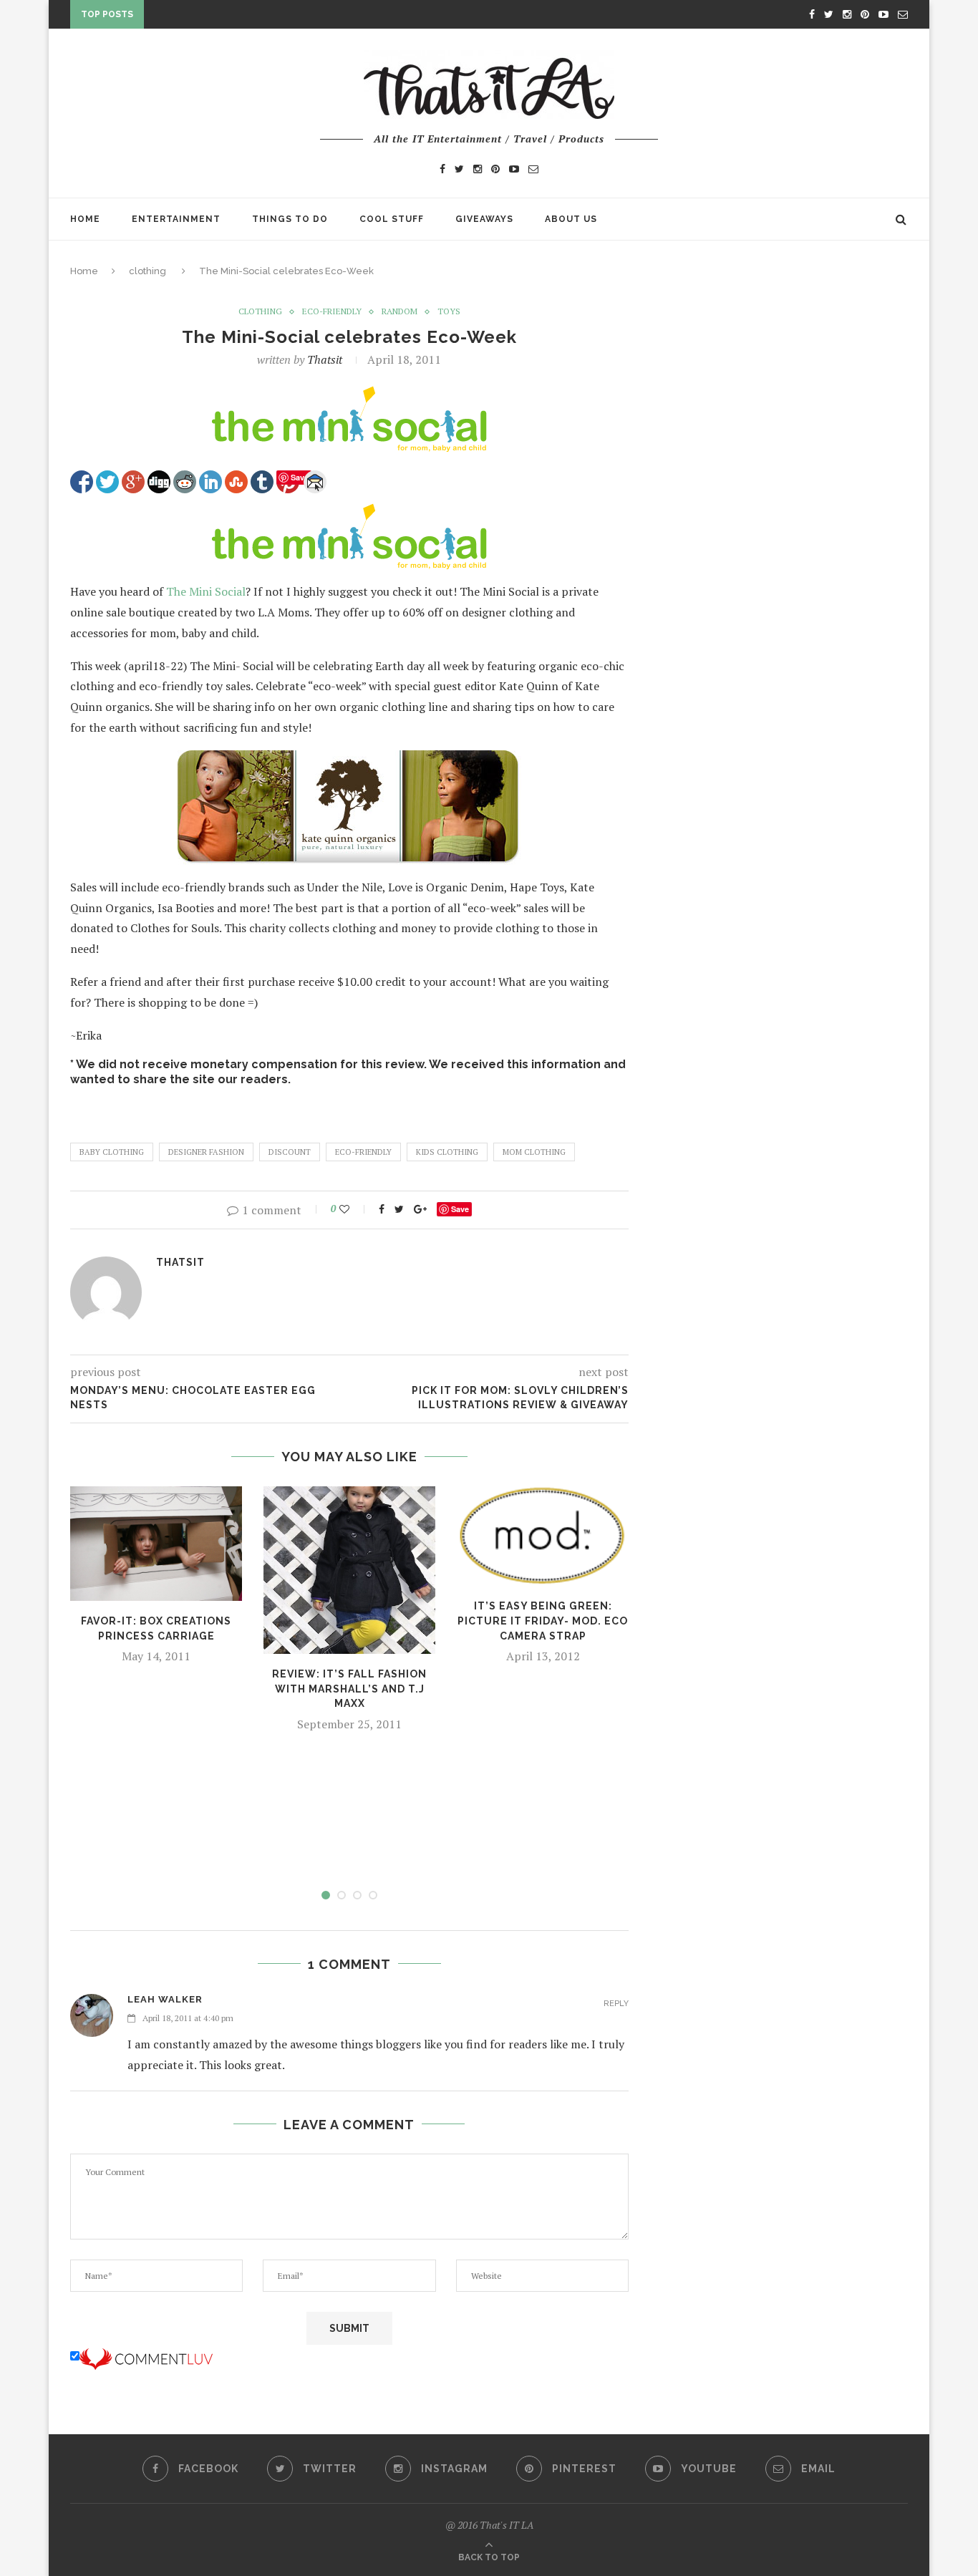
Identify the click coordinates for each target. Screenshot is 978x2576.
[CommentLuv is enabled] (146, 2356)
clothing (147, 271)
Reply (616, 2004)
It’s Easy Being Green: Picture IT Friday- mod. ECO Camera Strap (543, 1621)
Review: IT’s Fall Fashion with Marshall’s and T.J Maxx (349, 1689)
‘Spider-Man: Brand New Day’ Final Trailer (264, 23)
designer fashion (206, 1152)
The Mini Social (206, 591)
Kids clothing (447, 1152)
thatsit (325, 359)
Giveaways (484, 219)
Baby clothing (112, 1152)
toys (449, 311)
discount (290, 1152)
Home (85, 219)
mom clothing (534, 1152)
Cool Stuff (392, 219)
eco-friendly (332, 311)
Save (460, 1209)
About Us (571, 219)
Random (400, 311)
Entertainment (176, 219)
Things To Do (290, 219)
